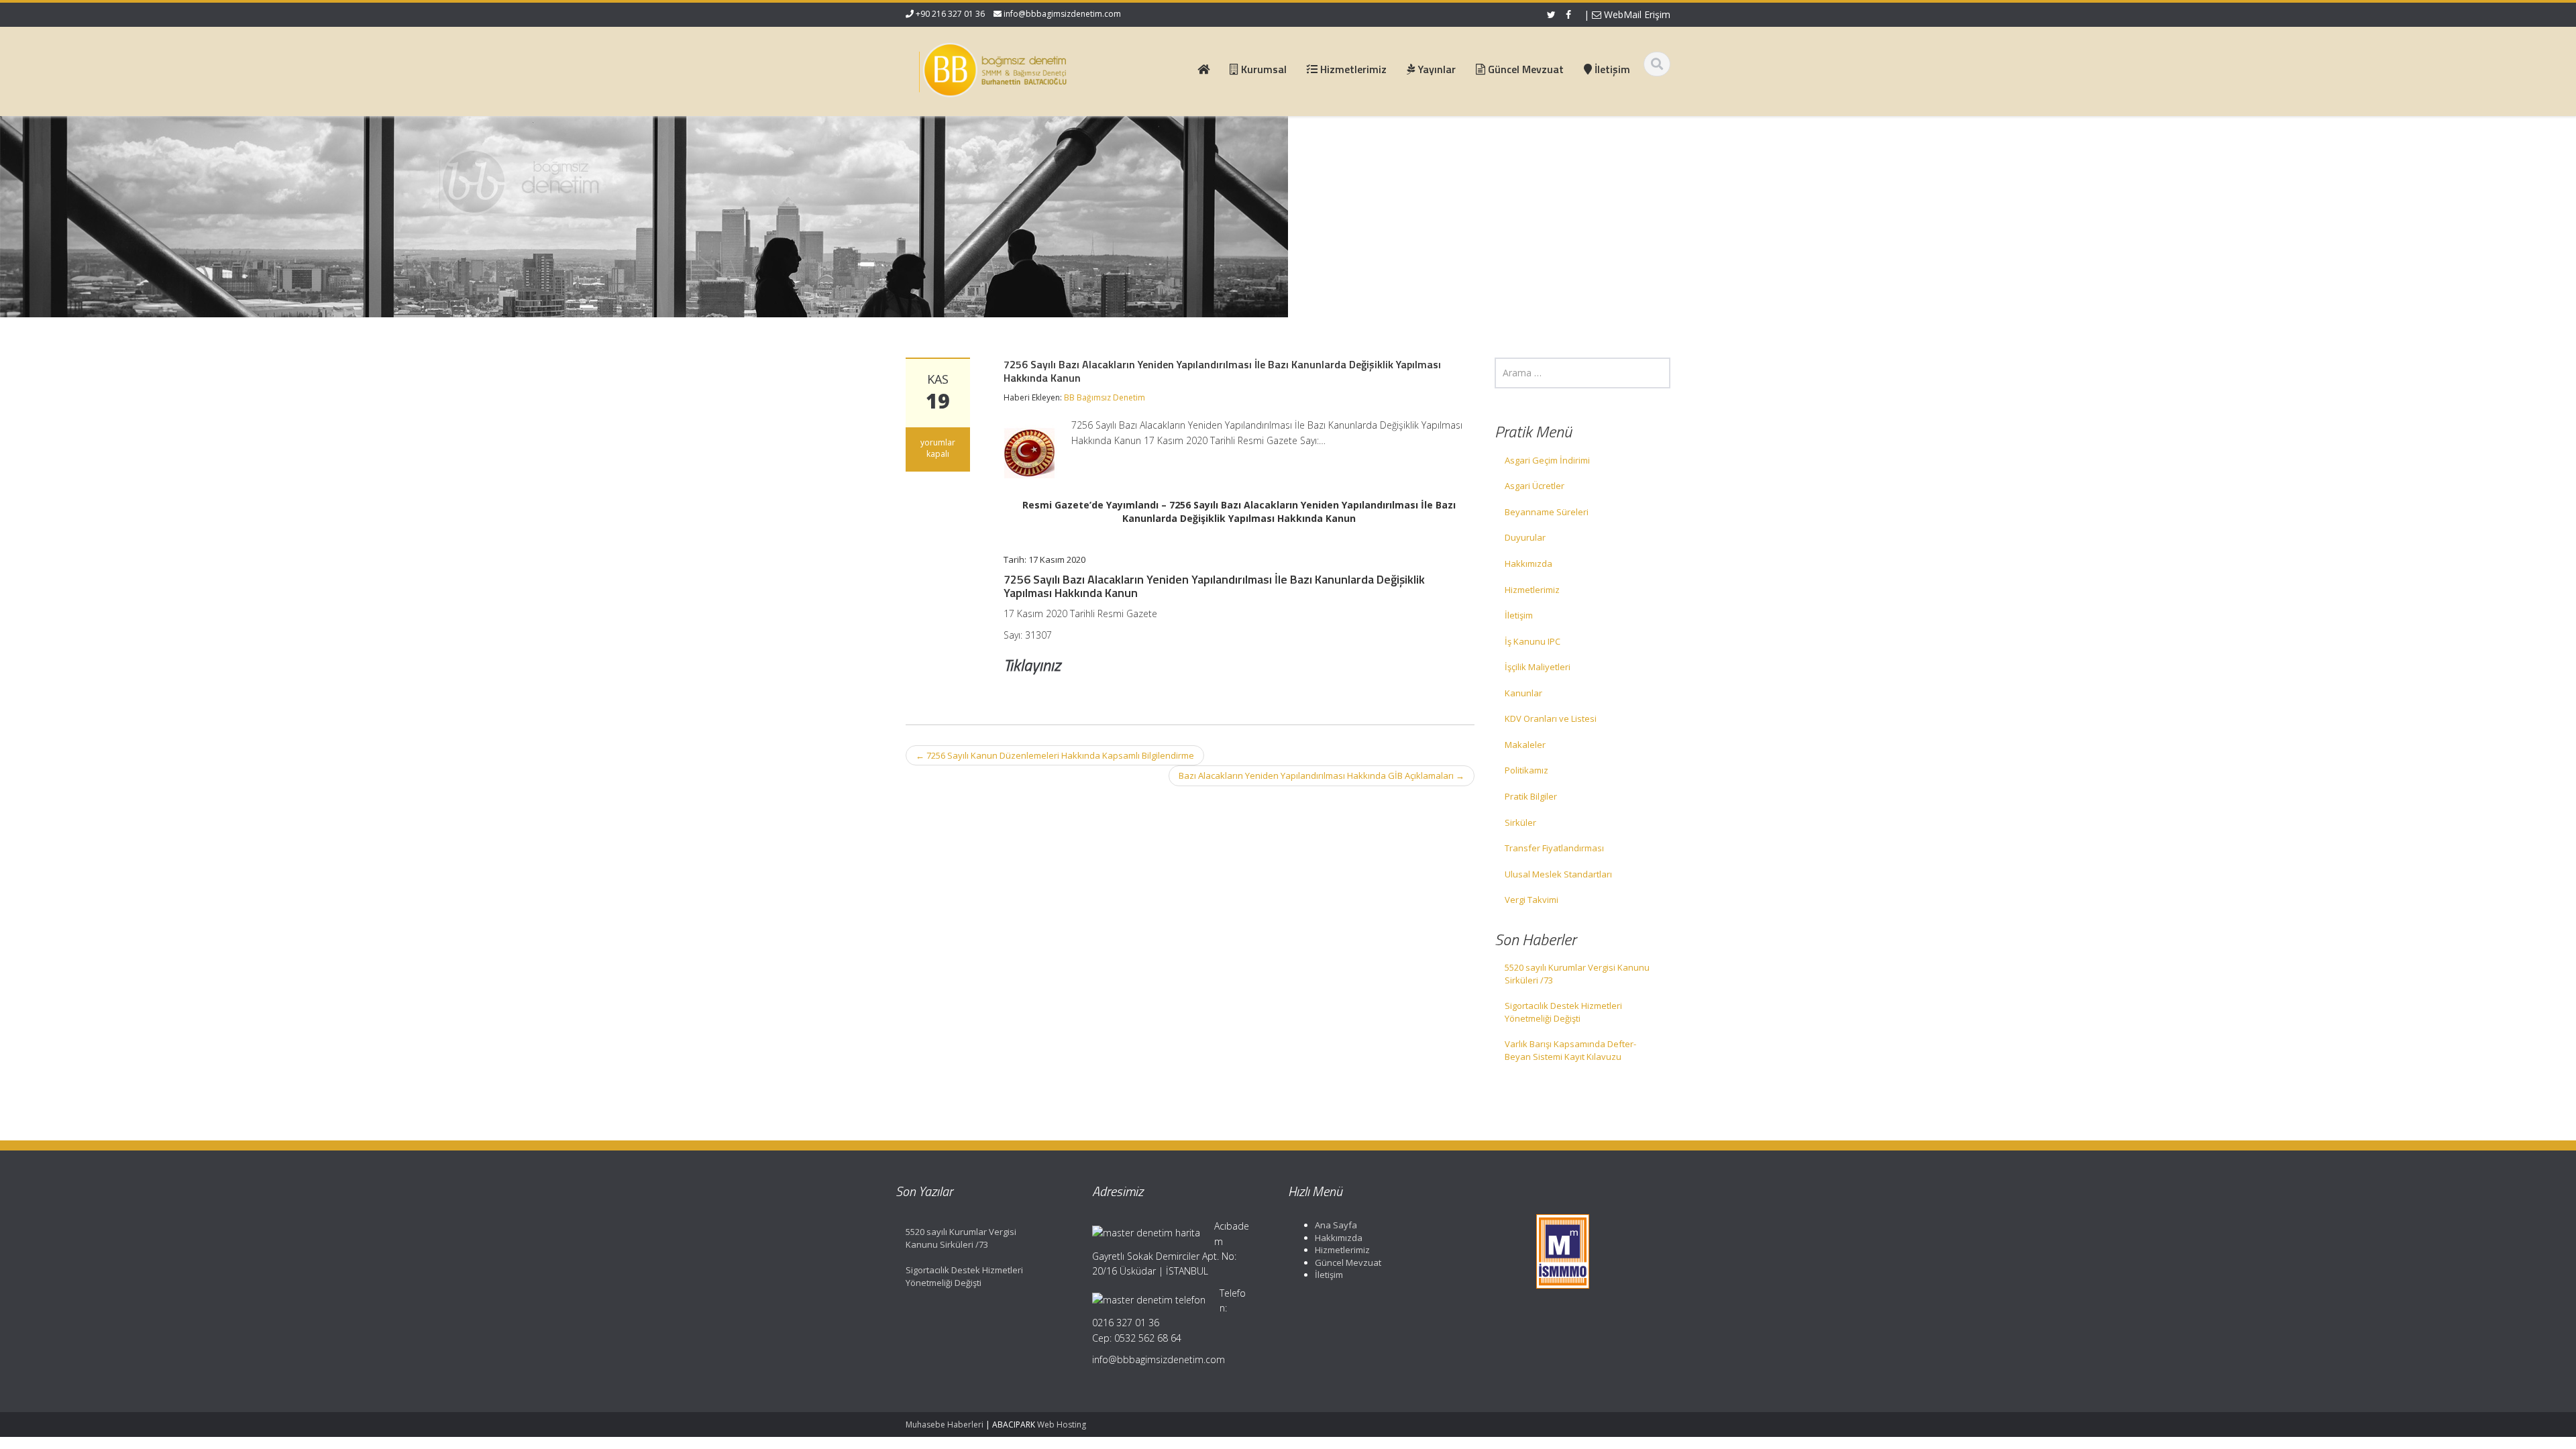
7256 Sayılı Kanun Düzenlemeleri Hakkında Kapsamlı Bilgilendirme (1055, 755)
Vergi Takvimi (1532, 900)
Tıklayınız (1032, 665)
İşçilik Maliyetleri (1538, 667)
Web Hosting (1062, 1425)
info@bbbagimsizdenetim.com (1062, 14)
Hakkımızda (1528, 563)
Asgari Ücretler (1535, 486)
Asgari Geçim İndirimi (1547, 460)
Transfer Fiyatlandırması (1554, 848)
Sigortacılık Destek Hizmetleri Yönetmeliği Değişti (1563, 1012)
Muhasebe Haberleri (945, 1425)
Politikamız (1526, 770)
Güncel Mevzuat (1348, 1263)
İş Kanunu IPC (1533, 641)
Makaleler (1525, 745)
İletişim (1519, 615)
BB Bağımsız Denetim (1105, 397)
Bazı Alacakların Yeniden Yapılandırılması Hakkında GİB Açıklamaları (1322, 775)
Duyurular (1525, 537)
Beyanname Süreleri (1547, 512)
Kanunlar (1523, 693)
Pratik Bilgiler (1531, 796)
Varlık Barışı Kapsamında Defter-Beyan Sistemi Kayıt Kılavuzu (1570, 1050)
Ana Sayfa (1336, 1225)
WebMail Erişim (1636, 14)
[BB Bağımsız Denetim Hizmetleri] (994, 67)
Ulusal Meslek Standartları (1558, 874)
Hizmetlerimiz (1532, 590)
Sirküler (1520, 822)
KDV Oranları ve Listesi (1551, 718)
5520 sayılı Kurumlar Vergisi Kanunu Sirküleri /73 (1577, 974)
